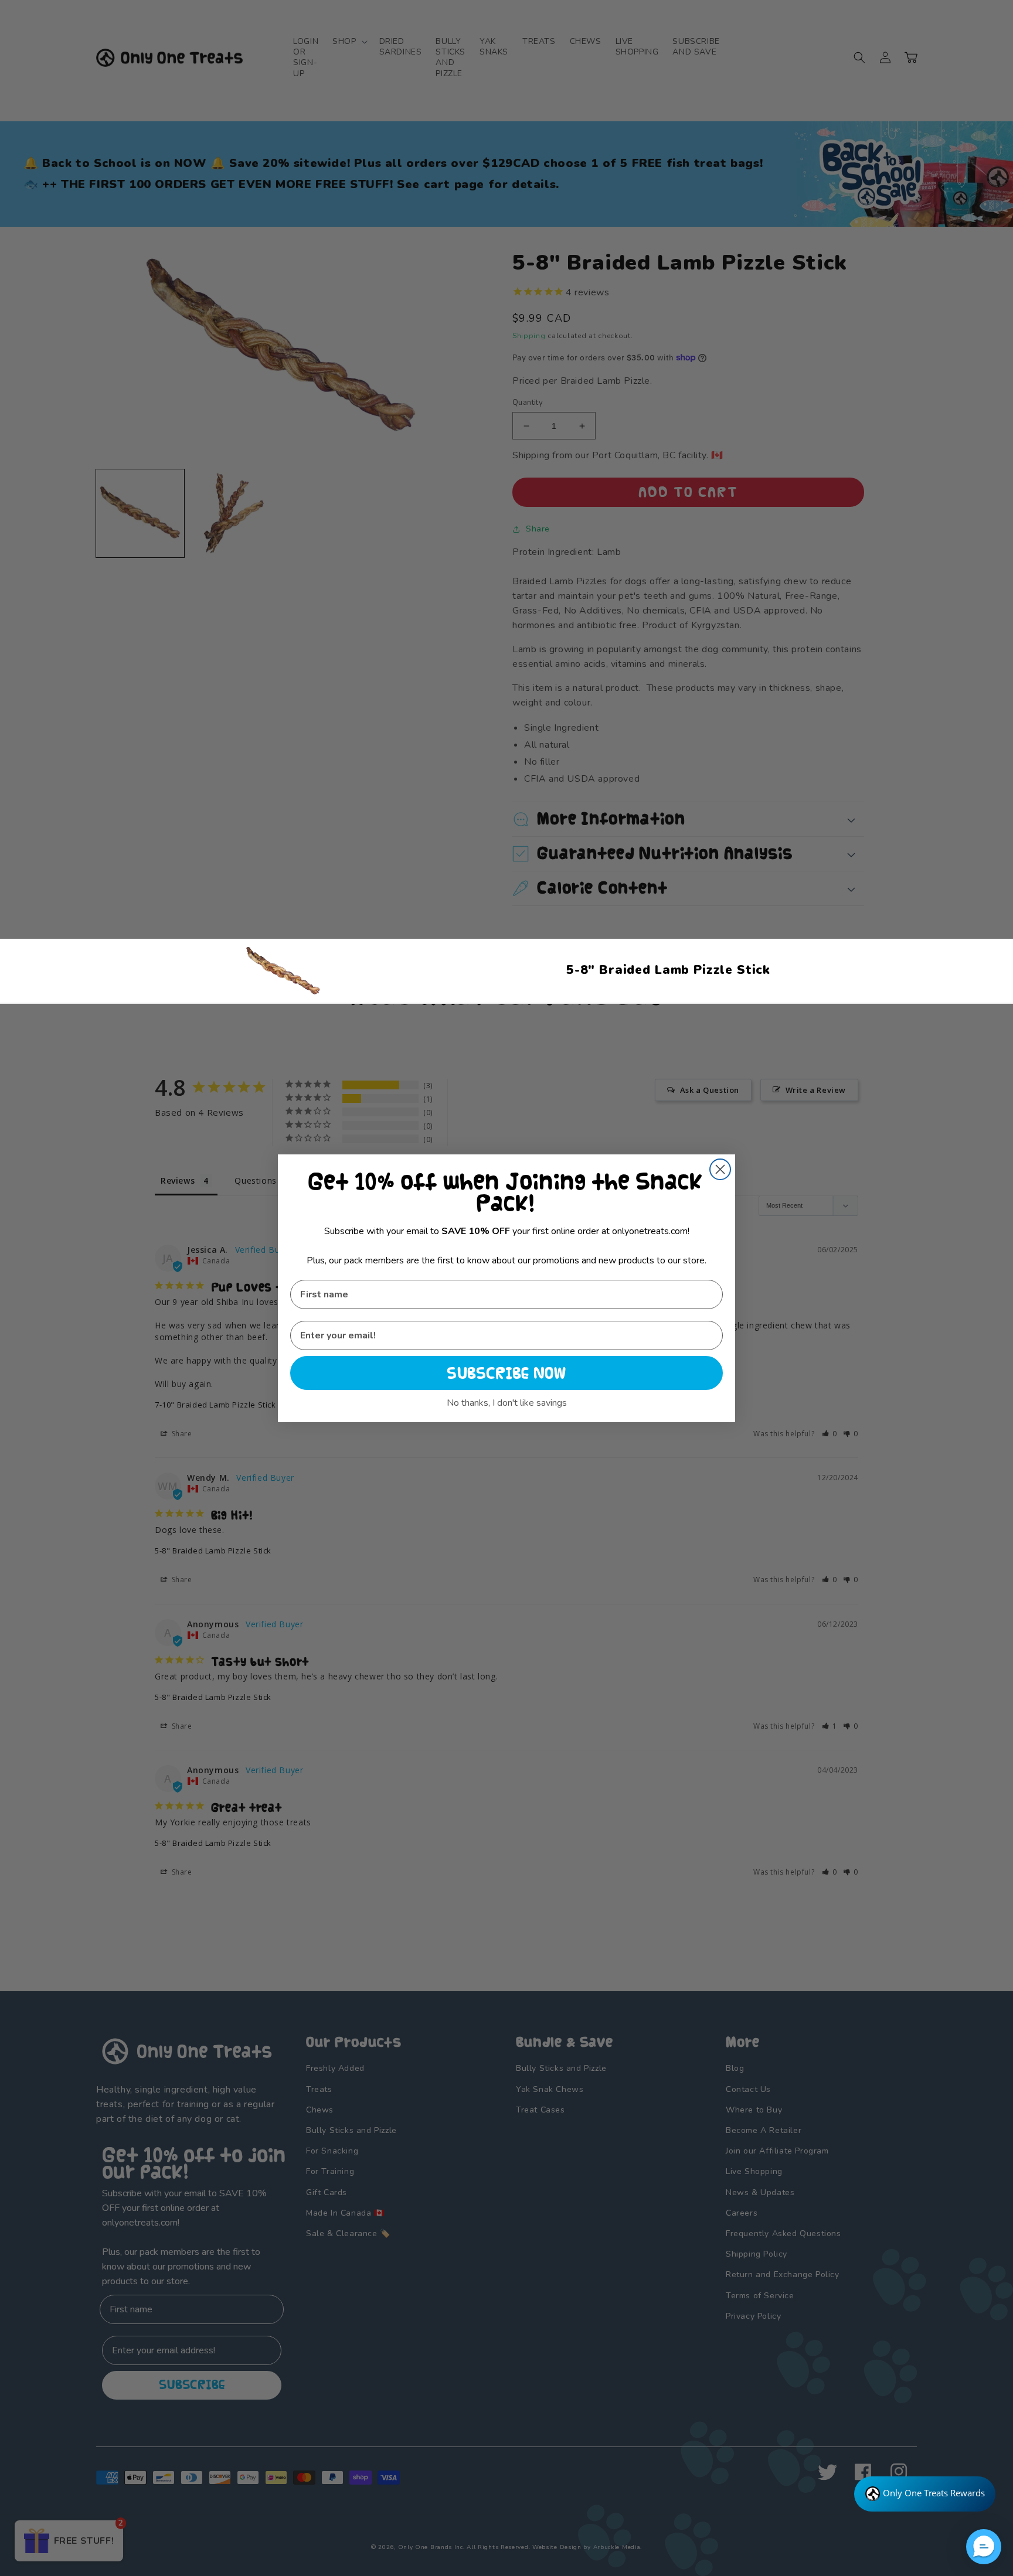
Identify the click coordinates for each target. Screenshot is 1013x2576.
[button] (984, 2547)
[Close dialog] (720, 1169)
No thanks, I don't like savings (507, 1403)
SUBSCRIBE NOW (506, 1373)
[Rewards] (925, 2494)
